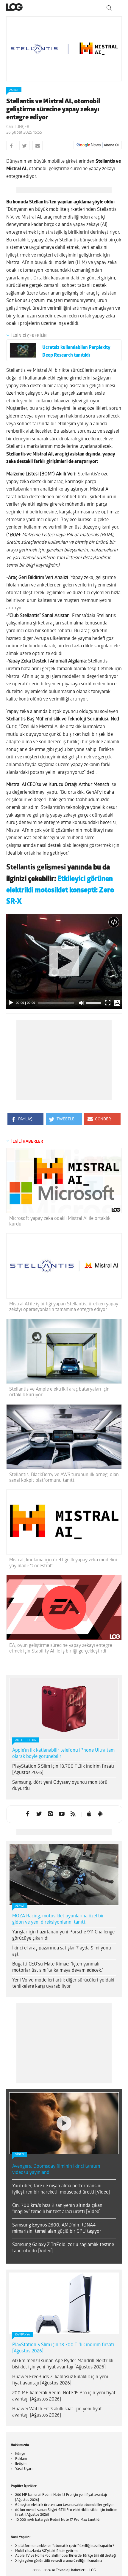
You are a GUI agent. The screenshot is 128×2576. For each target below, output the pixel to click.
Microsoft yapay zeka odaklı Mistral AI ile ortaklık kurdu (60, 1221)
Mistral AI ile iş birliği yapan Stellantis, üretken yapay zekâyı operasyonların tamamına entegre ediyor (64, 1307)
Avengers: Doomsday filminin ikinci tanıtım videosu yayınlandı (56, 2170)
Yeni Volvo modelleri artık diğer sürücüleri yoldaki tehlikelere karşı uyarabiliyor (63, 1983)
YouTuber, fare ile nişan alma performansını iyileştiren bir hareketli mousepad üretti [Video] (61, 2189)
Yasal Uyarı (24, 2469)
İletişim (21, 2464)
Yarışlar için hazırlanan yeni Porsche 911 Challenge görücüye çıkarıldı (63, 1935)
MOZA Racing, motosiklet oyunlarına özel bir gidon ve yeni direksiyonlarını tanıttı (58, 1919)
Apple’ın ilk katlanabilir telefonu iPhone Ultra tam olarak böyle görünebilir (63, 1754)
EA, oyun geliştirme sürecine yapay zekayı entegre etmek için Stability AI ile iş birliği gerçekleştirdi (61, 1648)
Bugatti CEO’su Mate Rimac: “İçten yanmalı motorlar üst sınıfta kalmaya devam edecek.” (58, 1967)
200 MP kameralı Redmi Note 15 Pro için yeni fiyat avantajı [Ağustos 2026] (64, 2396)
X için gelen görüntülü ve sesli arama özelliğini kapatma (59, 2561)
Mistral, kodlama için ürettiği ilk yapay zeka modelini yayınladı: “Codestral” (63, 1563)
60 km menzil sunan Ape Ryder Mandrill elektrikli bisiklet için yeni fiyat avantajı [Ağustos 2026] (63, 2364)
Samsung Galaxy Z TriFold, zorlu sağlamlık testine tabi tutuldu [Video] (63, 2248)
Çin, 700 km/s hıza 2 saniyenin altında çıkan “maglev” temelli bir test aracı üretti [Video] (57, 2209)
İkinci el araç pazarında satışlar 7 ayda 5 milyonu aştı (62, 1951)
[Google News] (98, 145)
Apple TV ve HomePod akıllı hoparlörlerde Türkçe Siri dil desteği (66, 2556)
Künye (20, 2454)
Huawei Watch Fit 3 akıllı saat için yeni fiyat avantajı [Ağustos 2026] (57, 2412)
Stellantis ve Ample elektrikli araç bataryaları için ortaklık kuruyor (59, 1392)
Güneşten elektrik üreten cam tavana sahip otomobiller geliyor (65, 2505)
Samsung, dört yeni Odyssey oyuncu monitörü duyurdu (60, 1786)
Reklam (21, 2459)
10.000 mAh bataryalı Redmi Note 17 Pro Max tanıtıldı (58, 2520)
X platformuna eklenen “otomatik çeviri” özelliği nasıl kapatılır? (65, 2546)
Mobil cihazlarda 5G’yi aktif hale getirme (47, 2551)
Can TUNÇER (18, 127)
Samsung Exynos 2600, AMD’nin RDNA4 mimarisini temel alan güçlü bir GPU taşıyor (57, 2228)
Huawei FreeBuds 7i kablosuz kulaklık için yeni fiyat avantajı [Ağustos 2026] (60, 2380)
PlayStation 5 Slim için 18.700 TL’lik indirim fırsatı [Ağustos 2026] (63, 1770)
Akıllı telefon (26, 1740)
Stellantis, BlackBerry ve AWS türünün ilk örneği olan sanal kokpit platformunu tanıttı (64, 1478)
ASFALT (14, 90)
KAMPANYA (22, 2335)
